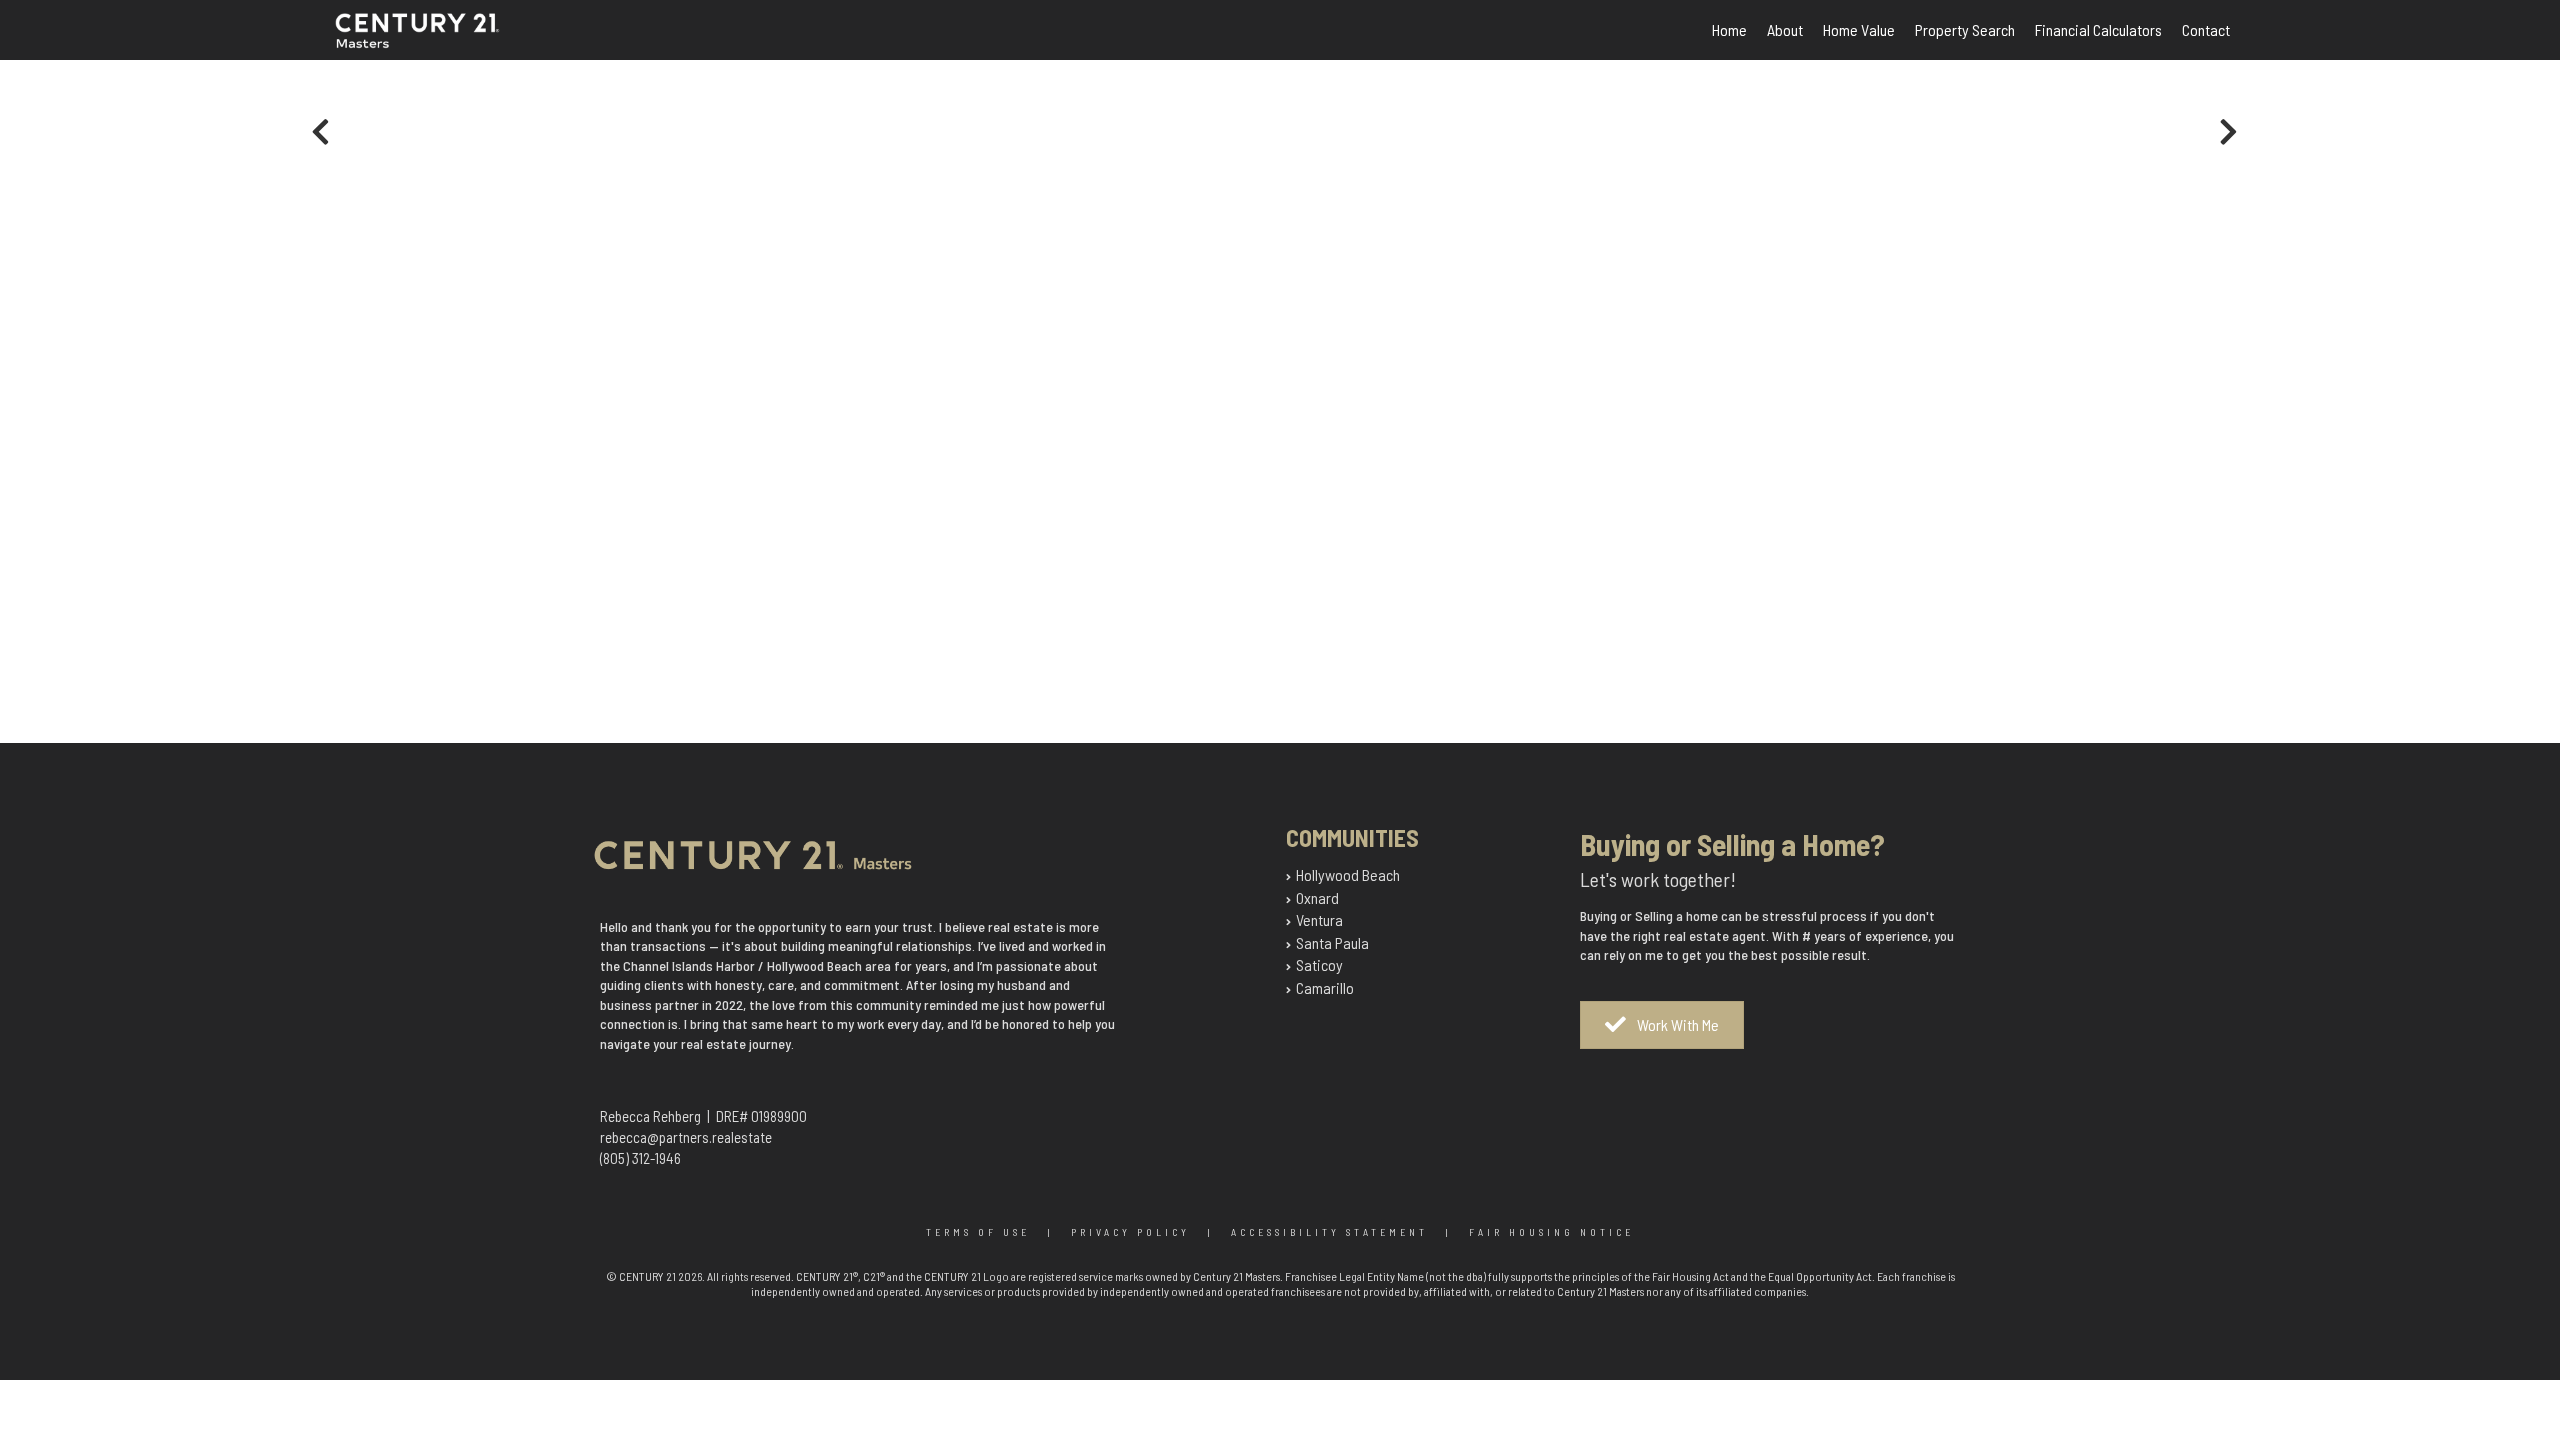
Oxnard (1317, 897)
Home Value (1859, 29)
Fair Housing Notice (1551, 1232)
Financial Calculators (2098, 29)
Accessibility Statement (1329, 1232)
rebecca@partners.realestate (686, 1137)
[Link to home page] (439, 42)
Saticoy (1319, 964)
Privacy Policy (1130, 1232)
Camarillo (1325, 987)
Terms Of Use (978, 1232)
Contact (2206, 29)
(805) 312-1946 (640, 1158)
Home (1729, 29)
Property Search (1965, 29)
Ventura (1319, 919)
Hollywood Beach (1348, 874)
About (1785, 29)
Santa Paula (1332, 942)
